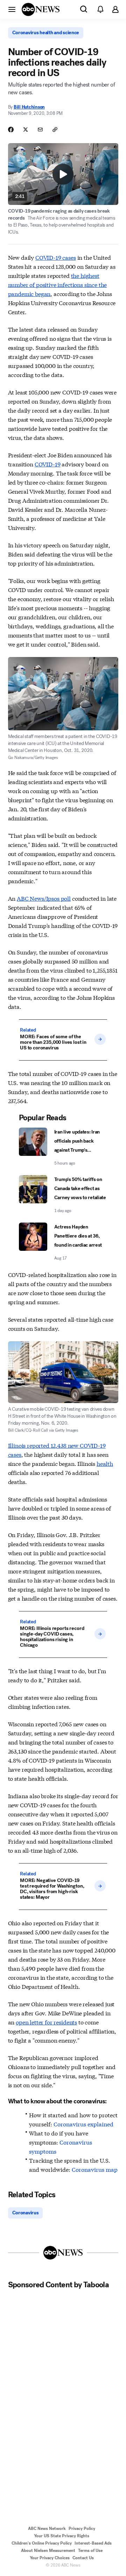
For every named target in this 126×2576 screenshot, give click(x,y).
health (105, 1463)
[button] (12, 9)
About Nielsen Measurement (48, 2551)
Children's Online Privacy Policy (42, 2543)
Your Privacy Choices (50, 2558)
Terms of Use (90, 2551)
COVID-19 (48, 464)
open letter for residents (46, 2022)
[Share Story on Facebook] (11, 130)
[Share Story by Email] (40, 130)
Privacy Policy (82, 2529)
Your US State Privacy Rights (62, 2536)
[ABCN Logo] (41, 9)
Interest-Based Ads (93, 2543)
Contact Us (83, 2558)
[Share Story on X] (26, 130)
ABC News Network (47, 2529)
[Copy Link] (55, 130)
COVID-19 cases (56, 257)
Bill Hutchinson (29, 107)
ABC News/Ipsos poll (44, 898)
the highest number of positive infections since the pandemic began (58, 284)
